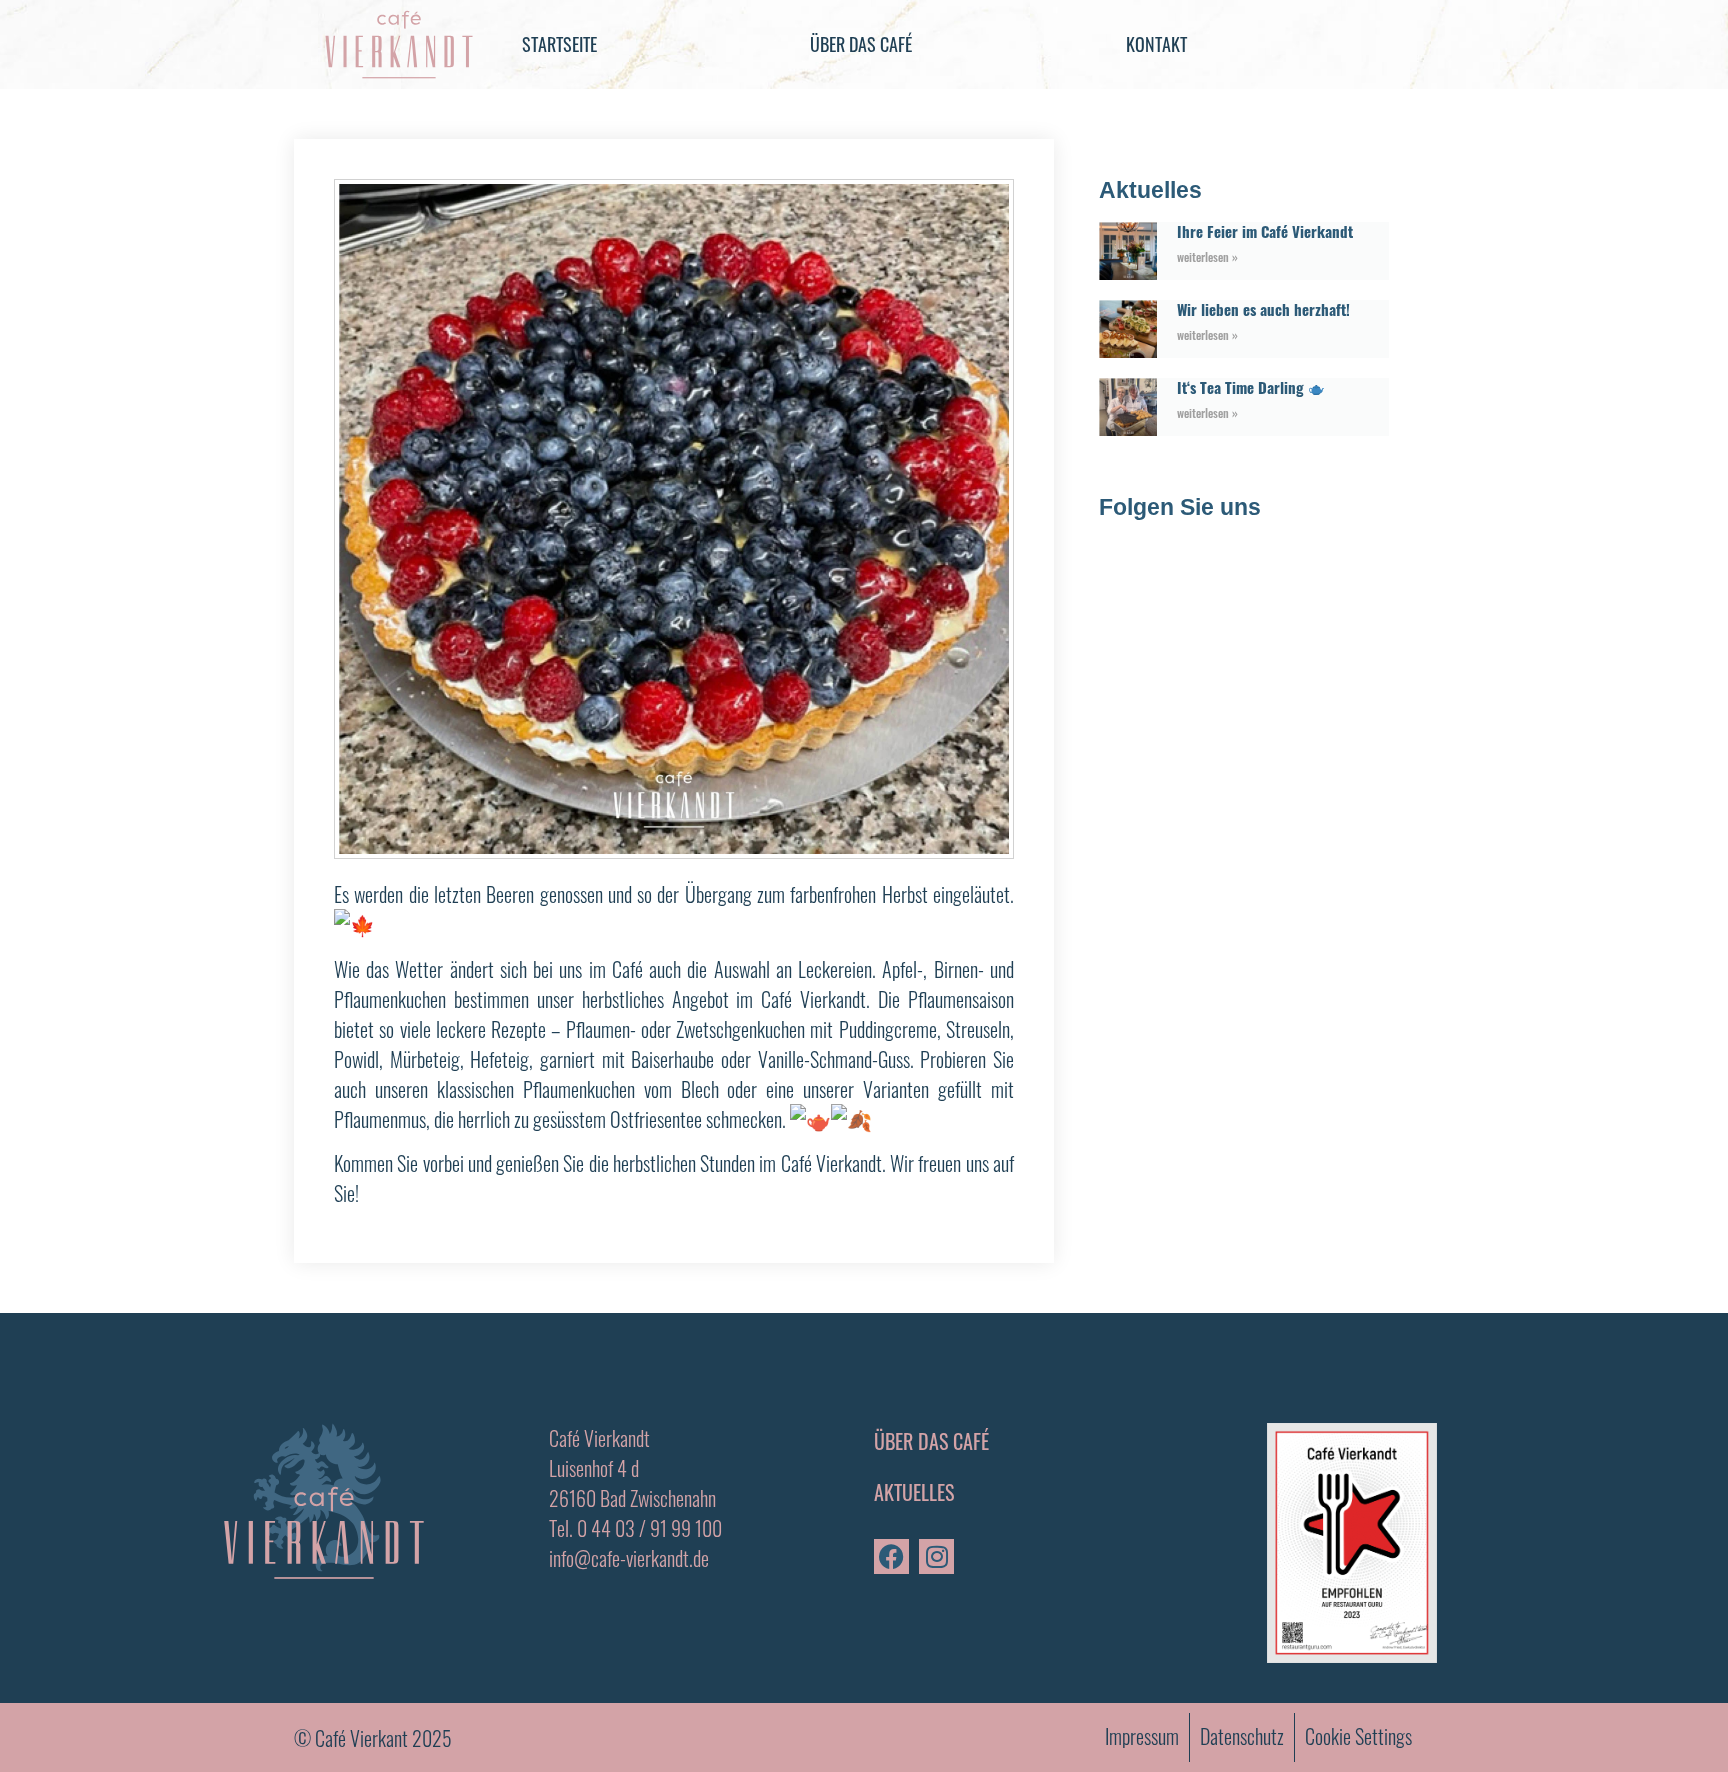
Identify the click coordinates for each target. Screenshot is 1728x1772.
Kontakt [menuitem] (1156, 44)
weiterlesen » (1207, 256)
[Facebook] (891, 1556)
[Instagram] (936, 1556)
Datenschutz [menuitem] (1242, 1736)
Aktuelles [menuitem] (914, 1492)
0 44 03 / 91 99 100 (649, 1528)
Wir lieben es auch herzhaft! (1263, 309)
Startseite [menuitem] (559, 44)
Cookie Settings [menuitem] (1358, 1736)
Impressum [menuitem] (1142, 1736)
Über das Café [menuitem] (861, 44)
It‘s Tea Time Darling (1242, 387)
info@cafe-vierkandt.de (629, 1558)
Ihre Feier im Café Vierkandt (1267, 231)
